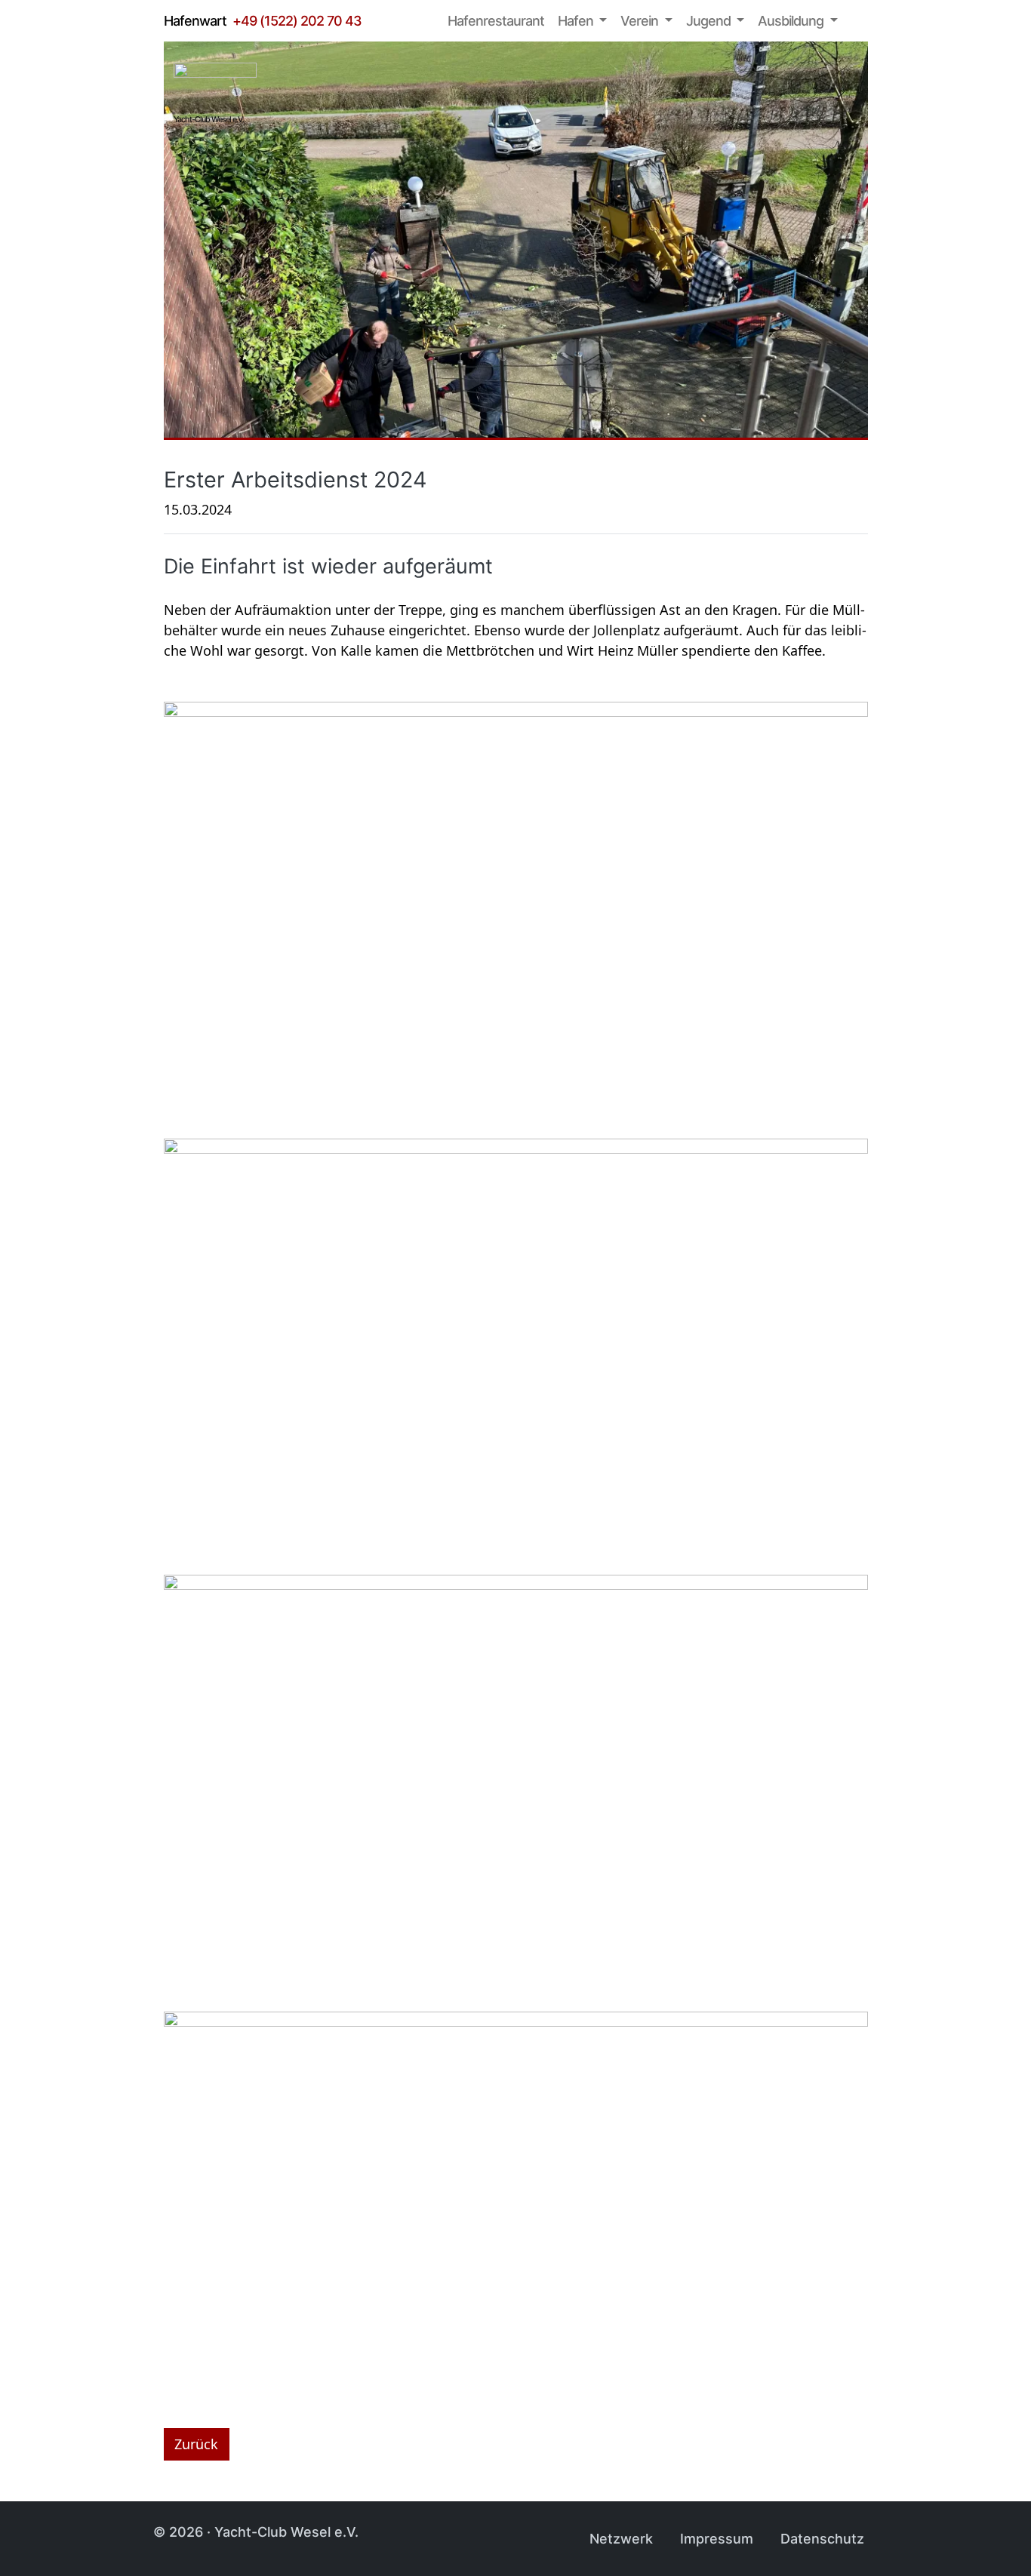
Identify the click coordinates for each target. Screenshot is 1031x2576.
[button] (583, 21)
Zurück (196, 2444)
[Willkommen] (426, 21)
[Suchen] (860, 21)
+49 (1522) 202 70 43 (297, 21)
